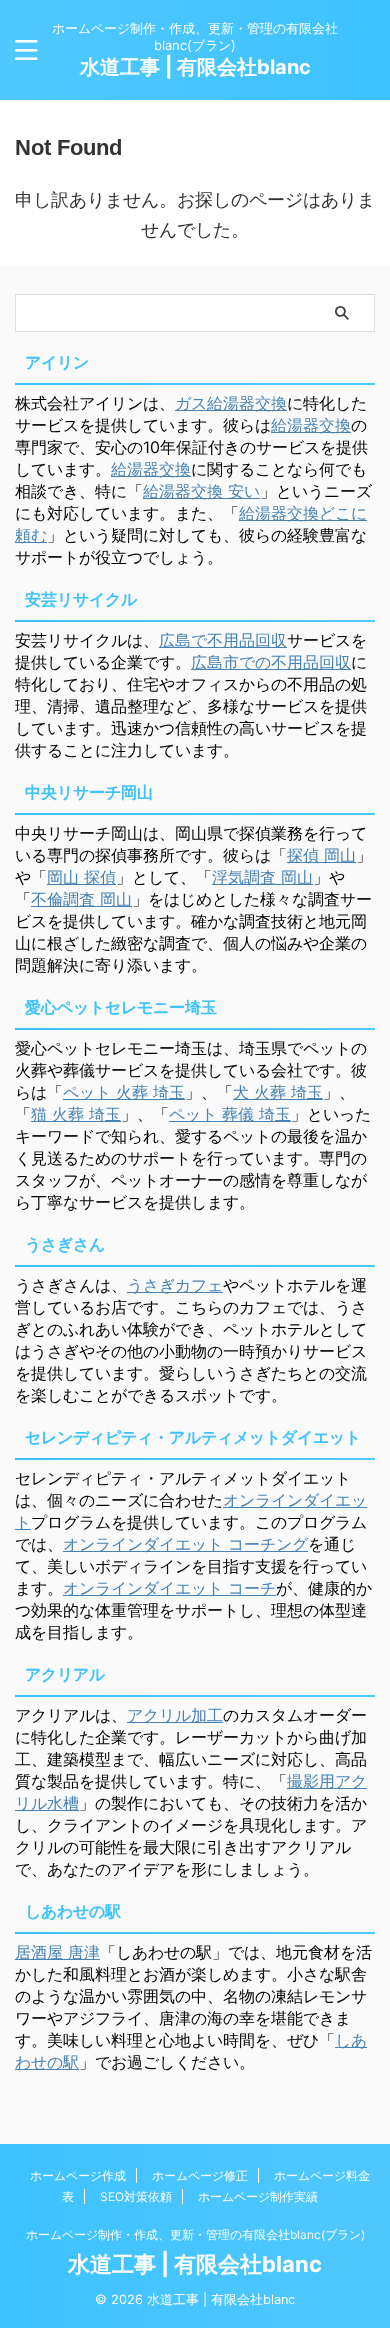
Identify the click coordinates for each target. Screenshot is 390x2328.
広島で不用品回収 (223, 640)
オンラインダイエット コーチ (169, 1588)
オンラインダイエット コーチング (185, 1544)
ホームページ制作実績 (258, 2196)
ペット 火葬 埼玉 (124, 1092)
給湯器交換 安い (201, 491)
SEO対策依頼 (136, 2196)
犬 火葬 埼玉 (278, 1092)
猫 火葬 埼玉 (76, 1114)
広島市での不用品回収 (271, 662)
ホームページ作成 (78, 2175)
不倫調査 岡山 (81, 899)
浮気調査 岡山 (262, 877)
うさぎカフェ (175, 1285)
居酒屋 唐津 (57, 1952)
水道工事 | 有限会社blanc (195, 67)
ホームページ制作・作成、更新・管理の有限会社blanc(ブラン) (195, 2234)
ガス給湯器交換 (231, 403)
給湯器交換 (311, 425)
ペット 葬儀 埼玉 (230, 1114)
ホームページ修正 (200, 2175)
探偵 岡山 (321, 855)
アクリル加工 (175, 1715)
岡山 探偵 (81, 877)
